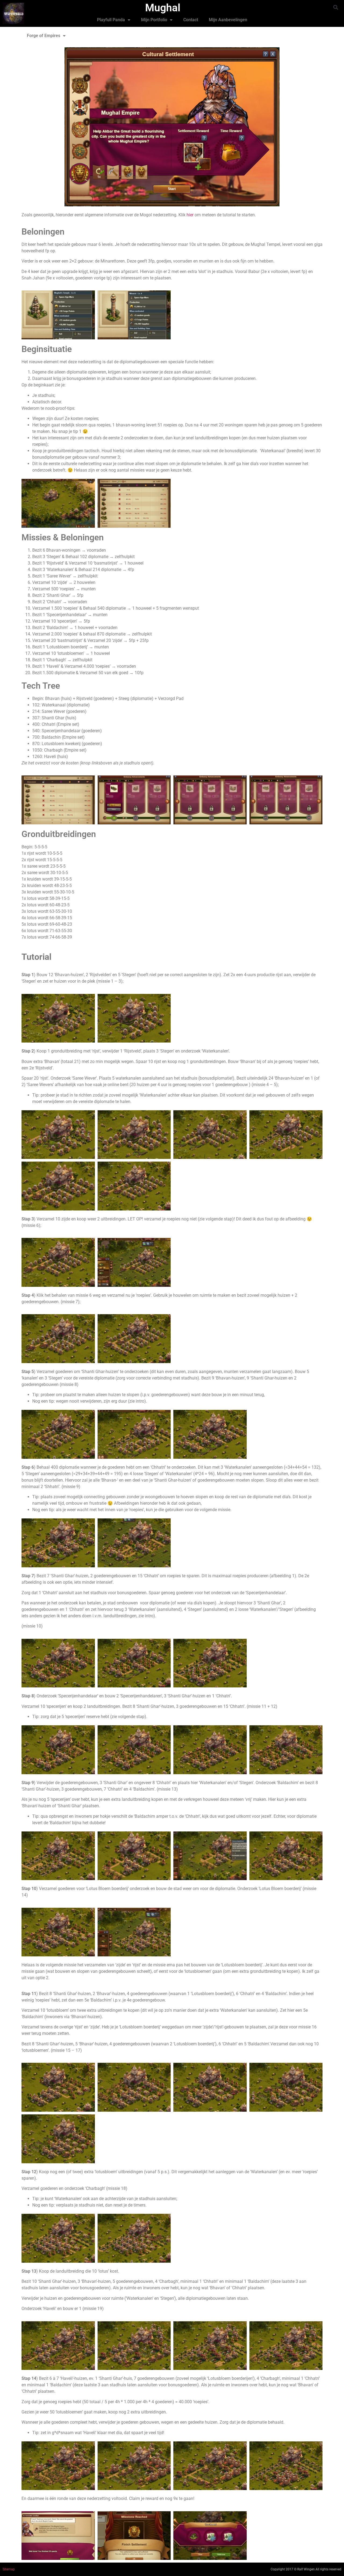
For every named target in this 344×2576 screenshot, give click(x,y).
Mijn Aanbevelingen (228, 20)
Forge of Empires (44, 36)
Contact (191, 20)
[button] (336, 7)
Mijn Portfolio (154, 20)
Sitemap (9, 2569)
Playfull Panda (111, 20)
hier (191, 215)
